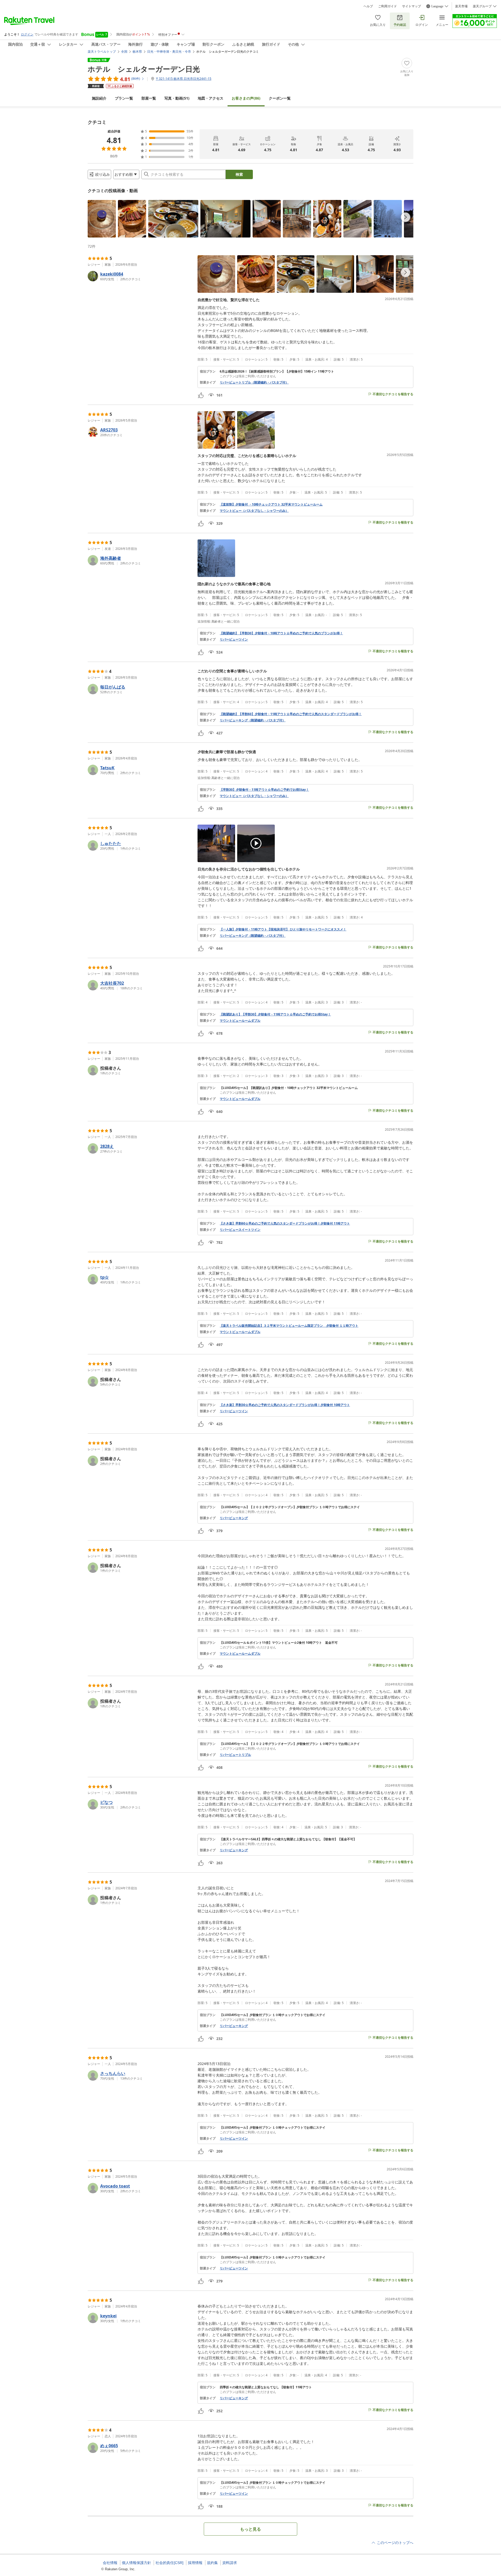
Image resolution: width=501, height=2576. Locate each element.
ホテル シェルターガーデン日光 (144, 69)
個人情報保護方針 (136, 2563)
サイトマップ (411, 6)
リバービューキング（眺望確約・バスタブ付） (253, 720)
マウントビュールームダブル (240, 1021)
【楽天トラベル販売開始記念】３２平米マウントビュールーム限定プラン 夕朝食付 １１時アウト (289, 1326)
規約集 (212, 2563)
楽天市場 (461, 6)
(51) (177, 98)
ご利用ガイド (387, 6)
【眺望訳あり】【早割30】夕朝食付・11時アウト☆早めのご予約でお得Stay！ (275, 1014)
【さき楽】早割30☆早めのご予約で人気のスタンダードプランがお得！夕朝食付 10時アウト (285, 1405)
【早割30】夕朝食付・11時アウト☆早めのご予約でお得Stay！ (264, 790)
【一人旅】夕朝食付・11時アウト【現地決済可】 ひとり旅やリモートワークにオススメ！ (283, 929)
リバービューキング (234, 1518)
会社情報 (110, 2563)
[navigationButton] (405, 217)
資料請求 (230, 2563)
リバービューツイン (234, 640)
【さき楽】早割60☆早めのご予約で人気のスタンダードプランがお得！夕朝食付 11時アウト (285, 1223)
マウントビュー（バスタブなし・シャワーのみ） (254, 511)
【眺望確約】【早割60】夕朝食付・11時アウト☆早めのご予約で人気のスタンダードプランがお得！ (291, 714)
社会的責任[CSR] (169, 2563)
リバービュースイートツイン (240, 1230)
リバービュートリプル (235, 1755)
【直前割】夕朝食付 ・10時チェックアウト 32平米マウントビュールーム (271, 504)
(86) (246, 98)
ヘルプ (368, 6)
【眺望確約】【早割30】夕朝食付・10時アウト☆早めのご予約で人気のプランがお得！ (281, 633)
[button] (102, 219)
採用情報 (195, 2563)
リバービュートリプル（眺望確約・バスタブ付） (254, 382)
